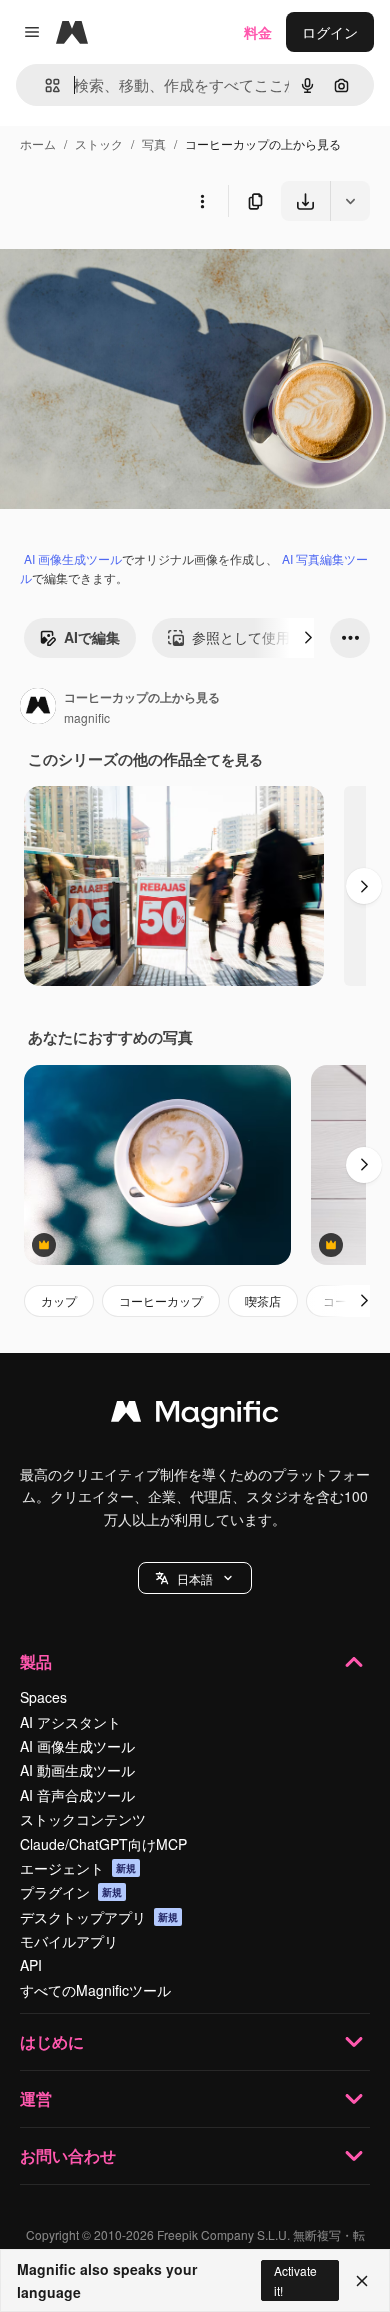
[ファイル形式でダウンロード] (350, 201)
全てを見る (228, 759)
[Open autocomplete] (44, 85)
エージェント (78, 1868)
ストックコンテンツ (83, 1819)
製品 (36, 1661)
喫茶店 (263, 1300)
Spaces (43, 1697)
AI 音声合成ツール (77, 1795)
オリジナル (137, 267)
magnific (87, 717)
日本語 (195, 1578)
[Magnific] (195, 1416)
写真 (154, 143)
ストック (99, 143)
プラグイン (71, 1892)
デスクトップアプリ (99, 1917)
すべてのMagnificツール (95, 1990)
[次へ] (308, 638)
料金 (258, 32)
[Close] (362, 2281)
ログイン (330, 32)
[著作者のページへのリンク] (38, 708)
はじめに (52, 2041)
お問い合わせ (68, 2155)
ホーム (38, 143)
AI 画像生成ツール (73, 558)
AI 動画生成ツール (77, 1770)
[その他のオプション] (202, 201)
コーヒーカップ (161, 1300)
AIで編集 (92, 637)
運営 (36, 2098)
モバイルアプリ (69, 1941)
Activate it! (295, 2280)
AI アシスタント (70, 1722)
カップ (59, 1300)
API (31, 1965)
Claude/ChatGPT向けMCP (103, 1844)
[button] (195, 1578)
